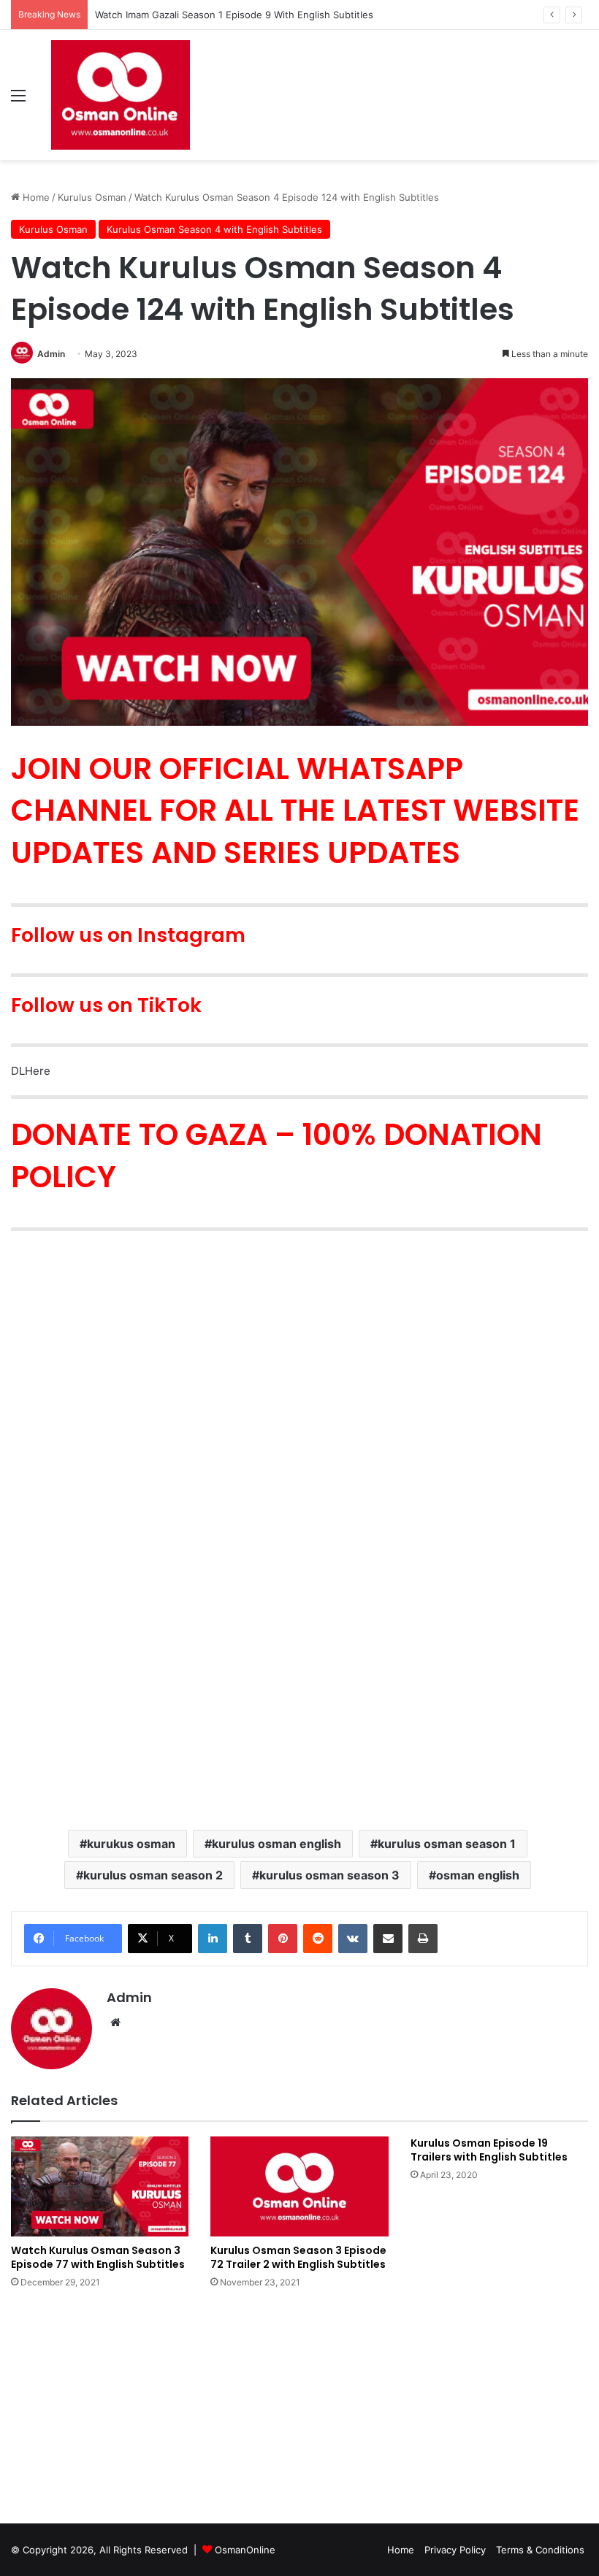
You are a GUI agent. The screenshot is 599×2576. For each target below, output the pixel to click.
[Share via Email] (388, 1939)
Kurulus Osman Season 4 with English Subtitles (214, 229)
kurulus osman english (276, 1844)
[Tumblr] (248, 1939)
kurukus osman (131, 1844)
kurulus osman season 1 (447, 1844)
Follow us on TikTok (106, 1005)
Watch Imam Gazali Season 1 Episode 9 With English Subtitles (234, 15)
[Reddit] (318, 1939)
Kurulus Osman (92, 197)
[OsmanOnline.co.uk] (121, 95)
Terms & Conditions (540, 2550)
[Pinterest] (283, 1939)
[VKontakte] (353, 1939)
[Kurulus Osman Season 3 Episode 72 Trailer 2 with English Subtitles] (299, 2186)
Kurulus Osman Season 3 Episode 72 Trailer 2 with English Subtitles (298, 2257)
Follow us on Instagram (128, 935)
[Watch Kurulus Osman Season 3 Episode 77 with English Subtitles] (100, 2186)
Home (35, 197)
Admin (51, 354)
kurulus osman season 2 (153, 1875)
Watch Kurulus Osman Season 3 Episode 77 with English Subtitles (98, 2257)
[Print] (423, 1939)
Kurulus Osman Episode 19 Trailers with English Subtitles (489, 2150)
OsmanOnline (245, 2550)
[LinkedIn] (213, 1939)
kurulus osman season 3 (329, 1875)
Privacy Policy (455, 2550)
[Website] (115, 2023)
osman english (478, 1875)
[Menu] (18, 100)
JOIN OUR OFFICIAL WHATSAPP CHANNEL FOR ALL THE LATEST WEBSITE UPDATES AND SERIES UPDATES (295, 810)
